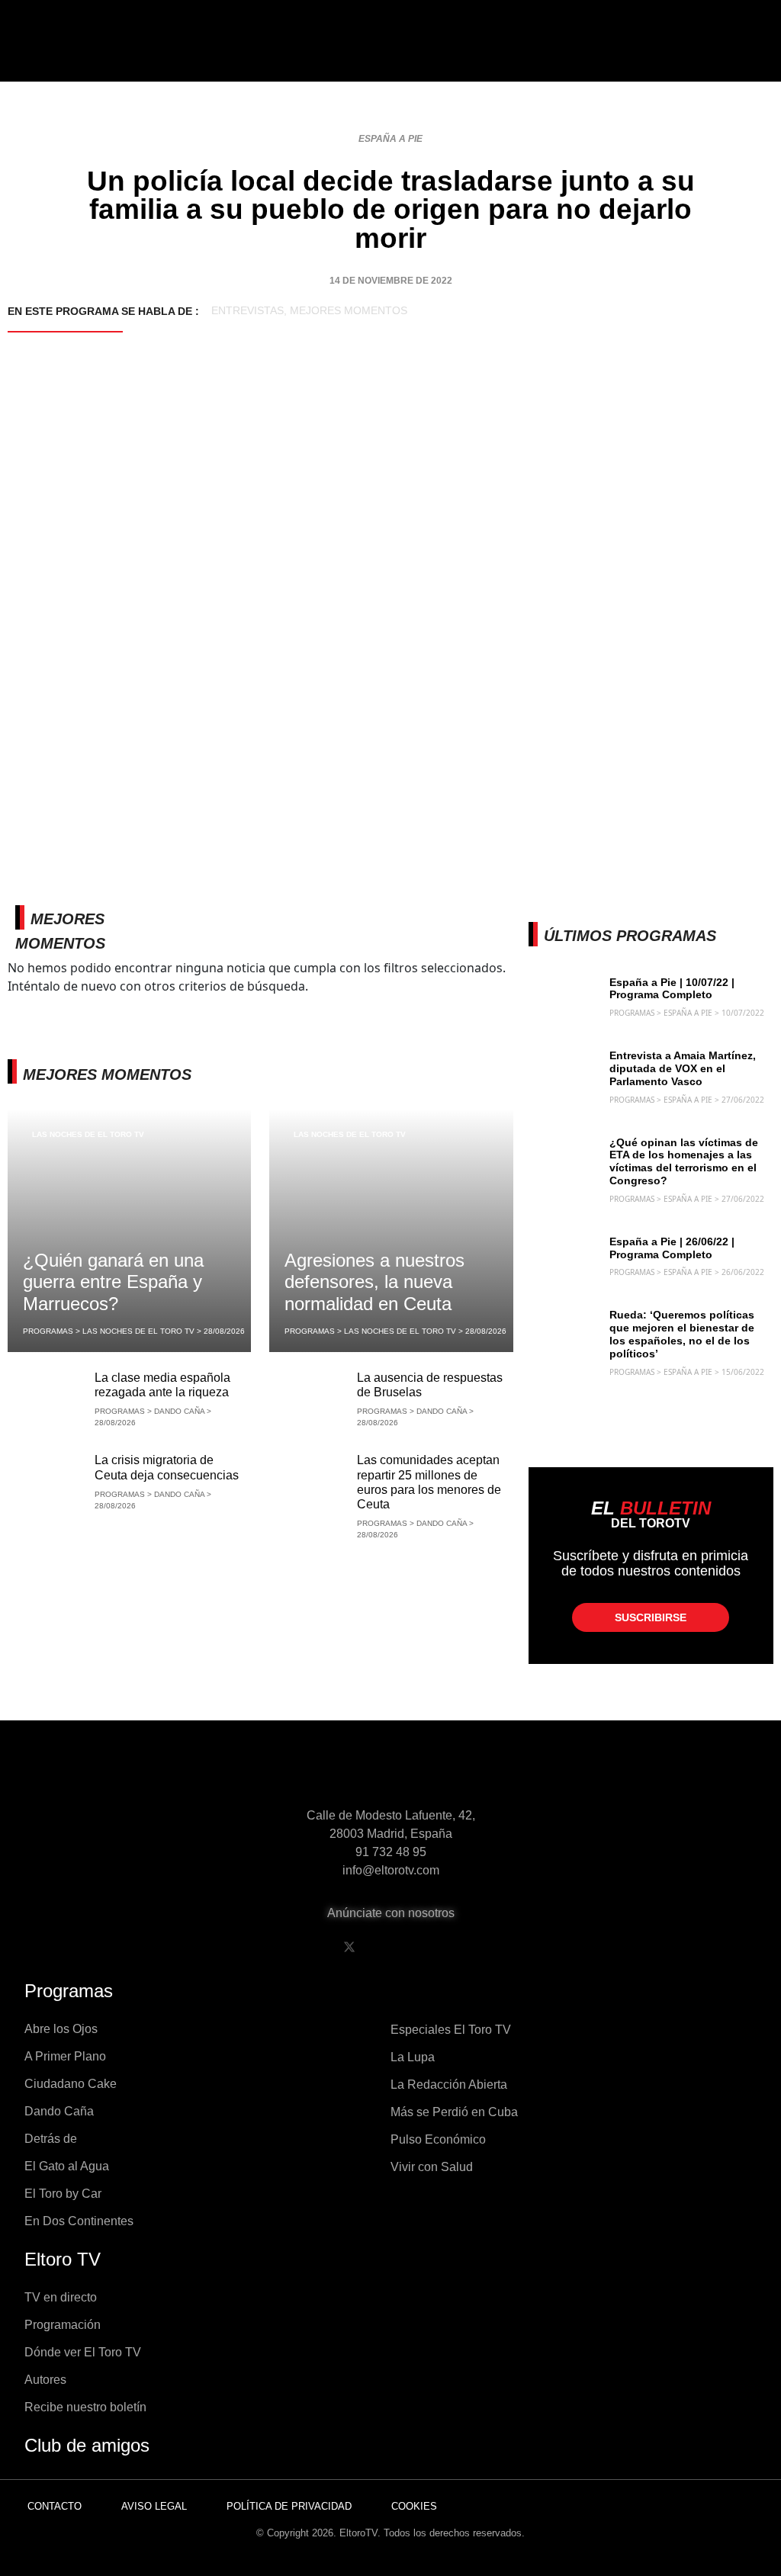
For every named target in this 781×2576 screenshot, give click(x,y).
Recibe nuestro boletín (85, 2407)
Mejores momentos (349, 310)
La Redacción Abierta (449, 2085)
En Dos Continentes (79, 2221)
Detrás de (51, 2139)
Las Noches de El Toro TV (88, 1134)
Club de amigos (87, 2445)
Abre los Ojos (61, 2029)
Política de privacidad (289, 2506)
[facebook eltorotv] (310, 1947)
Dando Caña (59, 2111)
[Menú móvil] (78, 53)
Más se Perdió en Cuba (454, 2112)
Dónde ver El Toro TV (83, 2352)
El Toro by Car (63, 2194)
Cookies (414, 2506)
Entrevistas (247, 310)
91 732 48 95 (391, 1852)
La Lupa (413, 2057)
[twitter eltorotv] (349, 1947)
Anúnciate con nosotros (391, 1913)
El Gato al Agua (67, 2166)
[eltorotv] (390, 1773)
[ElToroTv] (390, 53)
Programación (63, 2325)
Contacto (55, 2506)
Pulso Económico (438, 2139)
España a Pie (390, 139)
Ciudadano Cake (71, 2084)
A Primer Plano (65, 2056)
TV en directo (61, 2297)
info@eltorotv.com (391, 1870)
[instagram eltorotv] (427, 1947)
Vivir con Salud (432, 2167)
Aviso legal (154, 2506)
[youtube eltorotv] (388, 1947)
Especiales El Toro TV (451, 2030)
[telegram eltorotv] (466, 1947)
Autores (45, 2380)
